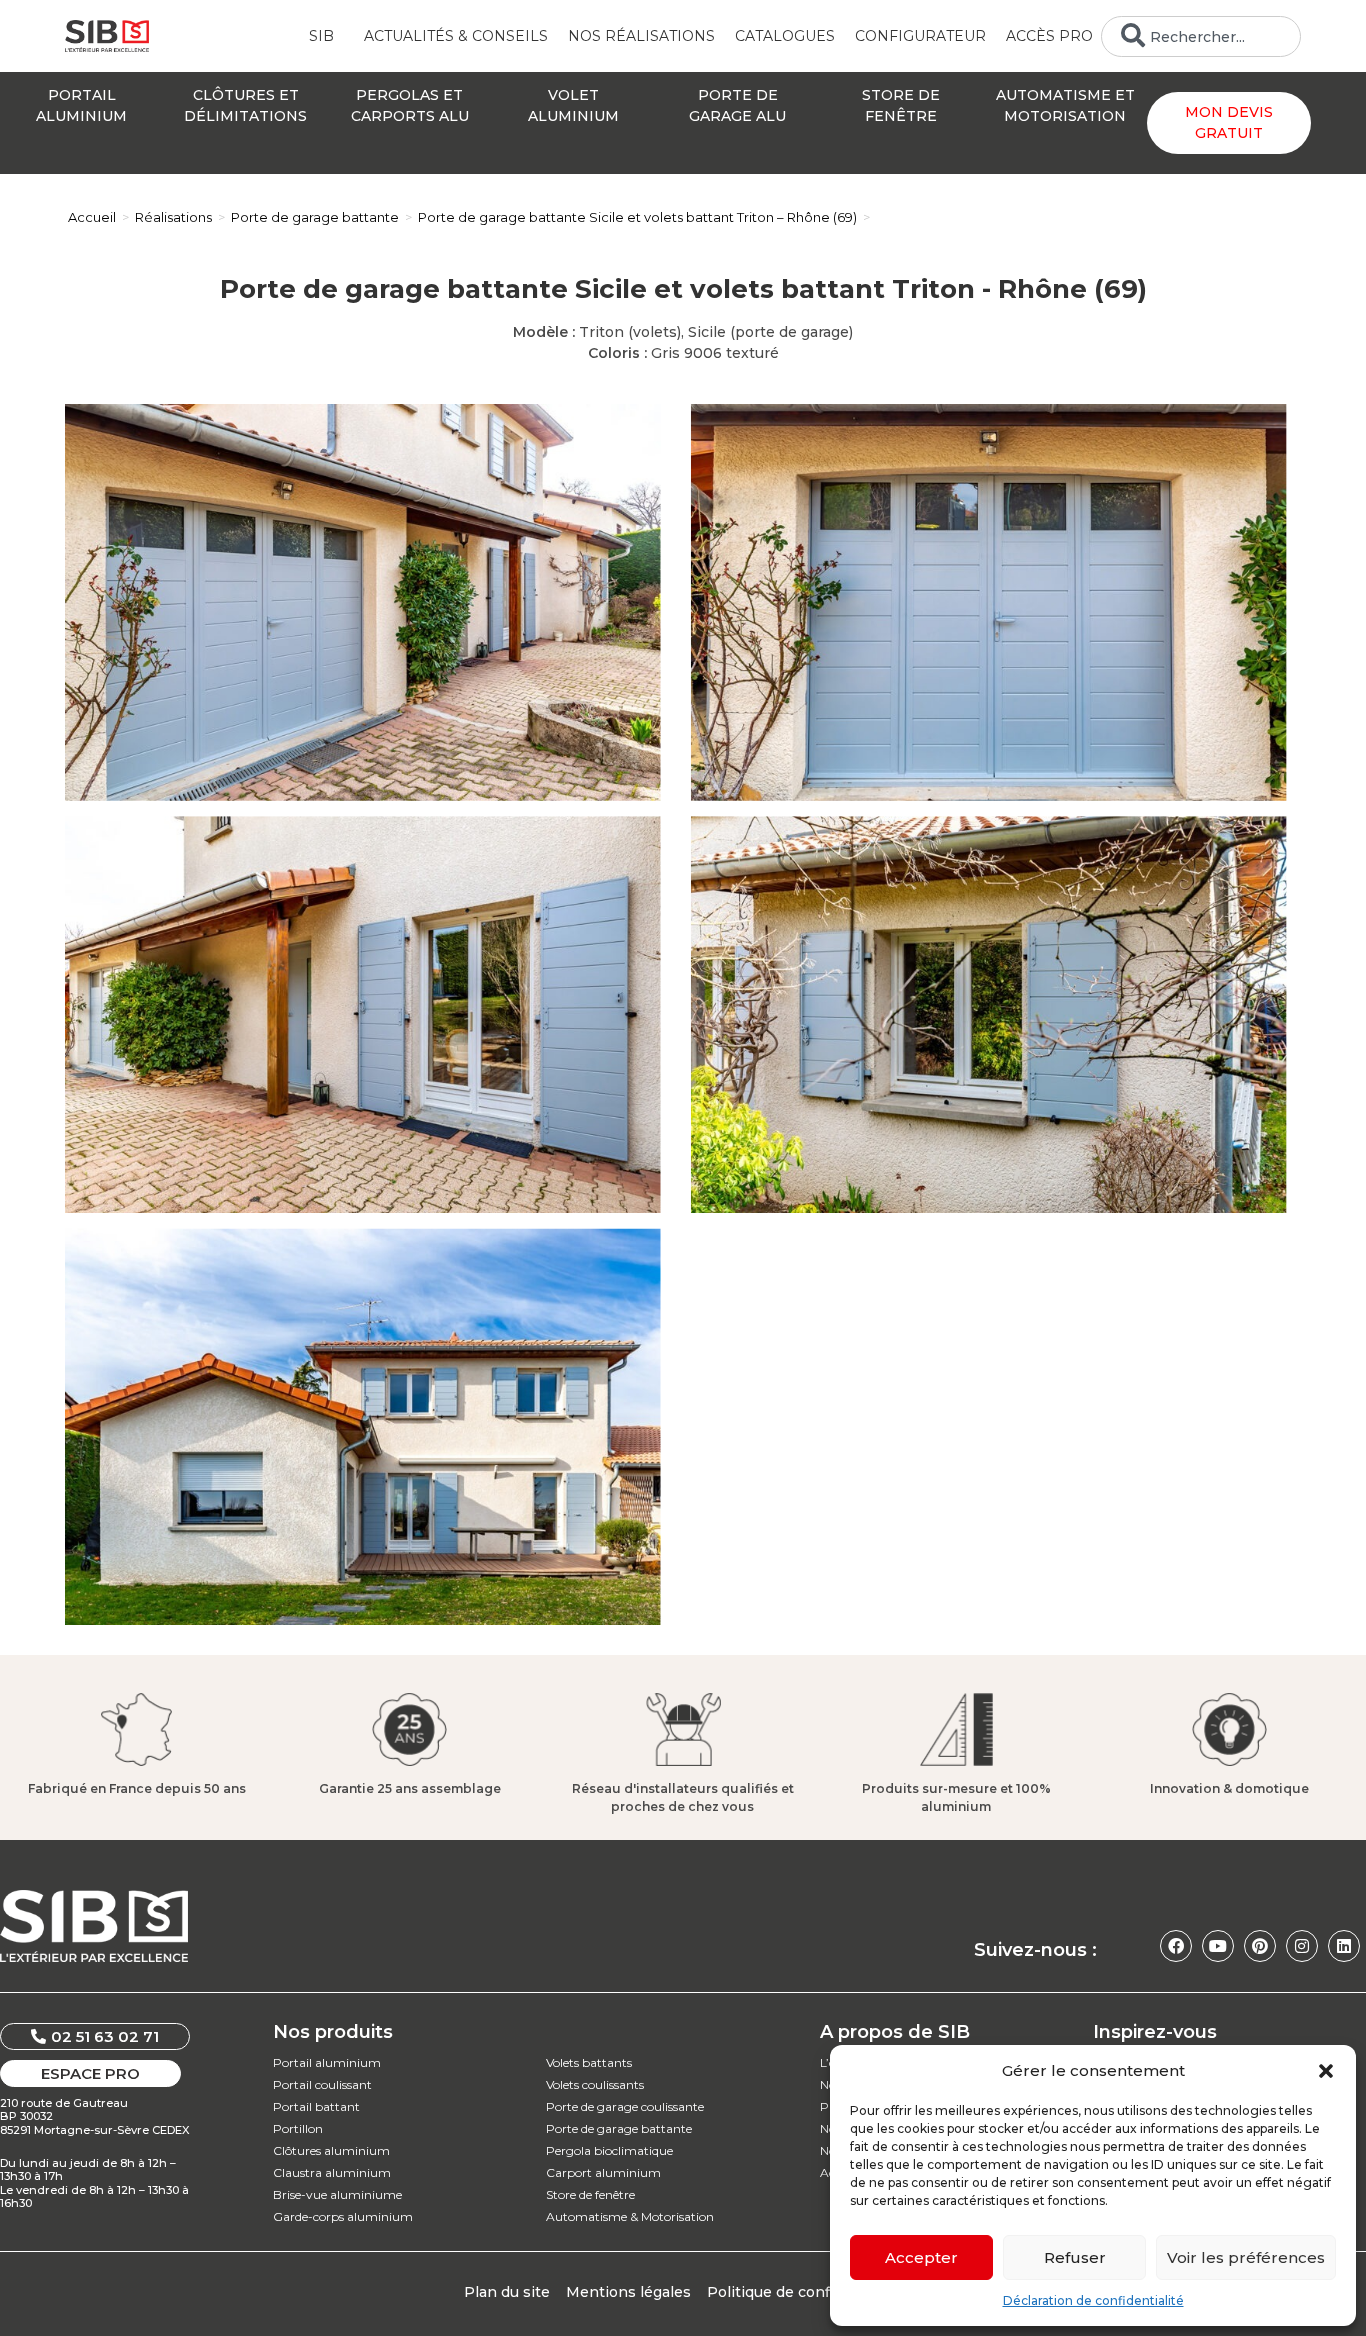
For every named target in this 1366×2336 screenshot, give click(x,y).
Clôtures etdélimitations (245, 105)
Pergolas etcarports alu (410, 105)
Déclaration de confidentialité (1093, 2300)
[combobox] (1201, 36)
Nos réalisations (641, 36)
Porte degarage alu (737, 105)
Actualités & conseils (456, 36)
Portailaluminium (81, 105)
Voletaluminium (573, 105)
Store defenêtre (901, 105)
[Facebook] (1176, 1946)
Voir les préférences (1246, 2257)
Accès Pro (1049, 36)
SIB (321, 36)
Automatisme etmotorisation (1065, 105)
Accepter (921, 2257)
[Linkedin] (1344, 1946)
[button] (1326, 2071)
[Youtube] (1218, 1946)
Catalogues (785, 36)
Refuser (1075, 2257)
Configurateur (920, 36)
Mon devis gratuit (1229, 122)
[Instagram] (1302, 1946)
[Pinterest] (1260, 1946)
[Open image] (363, 602)
